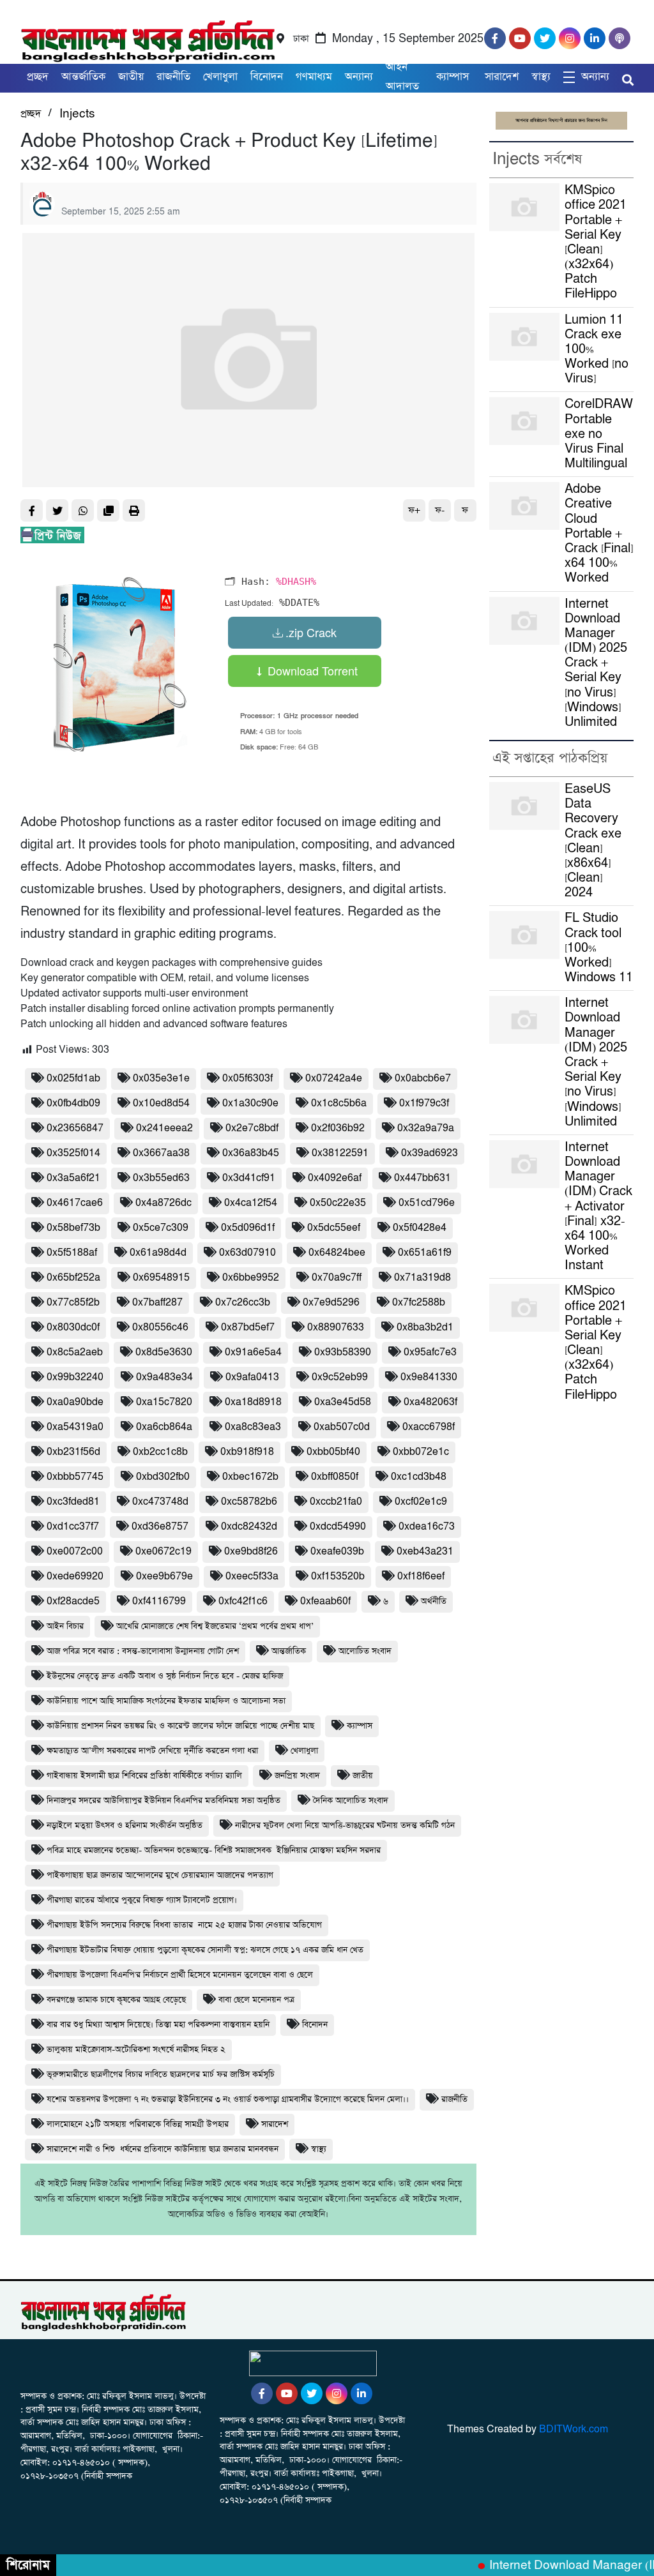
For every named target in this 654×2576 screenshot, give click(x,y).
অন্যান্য (359, 77)
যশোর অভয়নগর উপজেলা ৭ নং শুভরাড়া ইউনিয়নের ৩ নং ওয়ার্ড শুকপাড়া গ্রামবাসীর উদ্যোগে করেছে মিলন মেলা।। (228, 2099)
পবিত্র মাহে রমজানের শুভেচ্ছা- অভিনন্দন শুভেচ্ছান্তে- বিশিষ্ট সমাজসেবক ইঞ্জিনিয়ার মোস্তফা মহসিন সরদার (214, 1850)
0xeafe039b (337, 1552)
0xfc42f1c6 (243, 1601)
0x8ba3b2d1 (425, 1328)
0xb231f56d (73, 1452)
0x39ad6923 (430, 1153)
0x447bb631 (422, 1178)
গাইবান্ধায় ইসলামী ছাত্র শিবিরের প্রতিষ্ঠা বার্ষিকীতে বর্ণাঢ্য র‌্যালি (144, 1776)
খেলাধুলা (220, 77)
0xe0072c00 (75, 1552)
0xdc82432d (249, 1527)
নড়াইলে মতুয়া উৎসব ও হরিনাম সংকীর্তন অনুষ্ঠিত (125, 1826)
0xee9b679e (164, 1577)
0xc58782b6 (249, 1502)
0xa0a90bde (75, 1402)
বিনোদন (315, 2025)
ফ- (440, 510)
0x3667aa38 (161, 1153)
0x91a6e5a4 (253, 1352)
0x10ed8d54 (161, 1103)
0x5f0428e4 (420, 1228)
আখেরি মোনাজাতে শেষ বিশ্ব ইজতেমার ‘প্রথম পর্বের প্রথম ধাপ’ (215, 1626)
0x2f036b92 (338, 1128)
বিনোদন (267, 77)
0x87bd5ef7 (248, 1328)
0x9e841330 (429, 1377)
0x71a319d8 (422, 1278)
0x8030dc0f (73, 1328)
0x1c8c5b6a (339, 1103)
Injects (77, 114)
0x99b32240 (75, 1377)
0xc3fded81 (73, 1502)
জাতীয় (131, 77)
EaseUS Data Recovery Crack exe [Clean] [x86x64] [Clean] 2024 (593, 841)
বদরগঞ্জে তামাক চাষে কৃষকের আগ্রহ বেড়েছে (116, 2000)
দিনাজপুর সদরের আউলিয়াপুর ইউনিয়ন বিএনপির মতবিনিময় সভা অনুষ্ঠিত (163, 1801)
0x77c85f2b (73, 1303)
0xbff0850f (335, 1477)
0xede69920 (75, 1577)
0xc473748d (160, 1502)
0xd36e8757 (160, 1527)
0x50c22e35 (338, 1203)
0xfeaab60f (325, 1601)
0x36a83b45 (251, 1153)
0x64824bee (337, 1253)
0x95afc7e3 (430, 1352)
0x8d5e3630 (164, 1352)
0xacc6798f (429, 1427)
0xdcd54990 (338, 1527)
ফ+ (414, 510)
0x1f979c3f (424, 1103)
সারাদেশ (502, 77)
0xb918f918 (247, 1452)
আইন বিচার (65, 1626)
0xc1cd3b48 (419, 1477)
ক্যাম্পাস (454, 77)
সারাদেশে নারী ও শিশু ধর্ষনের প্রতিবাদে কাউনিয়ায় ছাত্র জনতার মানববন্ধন (163, 2149)
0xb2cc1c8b (160, 1452)
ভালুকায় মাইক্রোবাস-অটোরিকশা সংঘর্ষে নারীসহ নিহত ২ (136, 2050)
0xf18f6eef (421, 1577)
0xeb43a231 (425, 1552)
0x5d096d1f (248, 1228)
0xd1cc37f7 (73, 1527)
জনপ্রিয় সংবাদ (297, 1776)
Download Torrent (311, 670)
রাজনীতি (173, 77)
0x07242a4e (334, 1079)
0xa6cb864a (164, 1427)
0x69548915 (161, 1278)
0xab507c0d (342, 1427)
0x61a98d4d (158, 1253)
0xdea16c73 (427, 1527)
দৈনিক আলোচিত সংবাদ (351, 1801)
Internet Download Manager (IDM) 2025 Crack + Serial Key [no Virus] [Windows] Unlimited (596, 663)
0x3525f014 (73, 1153)
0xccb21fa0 (336, 1502)
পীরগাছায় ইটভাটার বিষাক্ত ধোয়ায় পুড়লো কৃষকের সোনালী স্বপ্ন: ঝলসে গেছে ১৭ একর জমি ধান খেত (205, 1950)
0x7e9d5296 (331, 1303)
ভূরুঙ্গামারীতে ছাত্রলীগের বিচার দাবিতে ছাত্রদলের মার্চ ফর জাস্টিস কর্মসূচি (161, 2075)
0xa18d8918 (253, 1402)
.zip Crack (311, 632)
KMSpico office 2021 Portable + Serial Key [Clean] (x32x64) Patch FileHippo (596, 242)
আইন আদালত (402, 77)
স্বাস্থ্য (541, 77)
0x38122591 (340, 1153)
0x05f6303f (247, 1079)
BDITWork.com (574, 2429)
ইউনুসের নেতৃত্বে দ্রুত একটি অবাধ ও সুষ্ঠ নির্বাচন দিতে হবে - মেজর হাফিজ (165, 1676)
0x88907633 (336, 1328)
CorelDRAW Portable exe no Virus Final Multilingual (599, 434)
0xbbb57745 (75, 1477)
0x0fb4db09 (73, 1103)
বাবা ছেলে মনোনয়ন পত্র (256, 2000)
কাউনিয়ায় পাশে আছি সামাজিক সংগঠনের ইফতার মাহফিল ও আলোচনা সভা (166, 1701)
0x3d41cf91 (249, 1178)
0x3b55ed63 (161, 1178)
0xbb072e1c (421, 1452)
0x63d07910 (247, 1253)
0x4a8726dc (163, 1203)
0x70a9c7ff (337, 1278)
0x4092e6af (335, 1178)
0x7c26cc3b (243, 1303)
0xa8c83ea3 (253, 1427)
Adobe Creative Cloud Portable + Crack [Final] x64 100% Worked (599, 534)
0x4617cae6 (75, 1203)
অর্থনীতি (434, 1601)
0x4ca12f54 (251, 1203)
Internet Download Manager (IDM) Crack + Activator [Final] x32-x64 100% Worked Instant (598, 1207)
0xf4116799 (159, 1601)
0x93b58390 (343, 1352)
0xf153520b (338, 1577)
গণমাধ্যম (314, 77)
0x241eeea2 (164, 1128)
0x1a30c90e (250, 1103)
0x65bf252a (73, 1278)
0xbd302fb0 (163, 1477)
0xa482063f (430, 1402)
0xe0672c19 (163, 1552)
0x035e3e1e (161, 1079)
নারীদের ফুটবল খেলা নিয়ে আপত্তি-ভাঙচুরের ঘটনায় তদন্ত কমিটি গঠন (345, 1826)
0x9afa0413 (252, 1377)
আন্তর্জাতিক (83, 77)
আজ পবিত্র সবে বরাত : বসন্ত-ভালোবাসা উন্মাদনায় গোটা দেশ (143, 1651)
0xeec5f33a (252, 1577)
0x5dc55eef (334, 1228)
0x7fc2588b (419, 1303)
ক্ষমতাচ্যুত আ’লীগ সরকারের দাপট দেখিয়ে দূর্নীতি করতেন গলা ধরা (152, 1751)
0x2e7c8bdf (252, 1128)
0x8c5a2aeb (75, 1352)
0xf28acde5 (73, 1601)
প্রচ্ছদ (38, 77)
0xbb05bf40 (333, 1452)
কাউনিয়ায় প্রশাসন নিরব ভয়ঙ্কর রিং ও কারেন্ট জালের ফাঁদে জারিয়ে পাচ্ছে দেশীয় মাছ (180, 1726)
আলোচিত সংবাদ (365, 1651)
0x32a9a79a (426, 1128)
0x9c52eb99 (340, 1377)
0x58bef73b (73, 1228)
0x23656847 (75, 1128)
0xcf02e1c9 (421, 1502)
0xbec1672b (250, 1477)
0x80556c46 (160, 1328)
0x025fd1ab (73, 1079)
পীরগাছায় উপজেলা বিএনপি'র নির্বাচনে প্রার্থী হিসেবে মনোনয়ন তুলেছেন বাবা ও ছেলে (180, 1975)
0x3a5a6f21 (73, 1178)
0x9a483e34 (164, 1377)
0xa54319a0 (75, 1427)
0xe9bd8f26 (251, 1552)
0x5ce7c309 (161, 1228)
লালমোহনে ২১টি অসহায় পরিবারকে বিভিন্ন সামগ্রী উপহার (138, 2124)
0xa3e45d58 (343, 1402)
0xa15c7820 (164, 1402)
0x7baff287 (157, 1303)
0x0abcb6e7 (423, 1079)
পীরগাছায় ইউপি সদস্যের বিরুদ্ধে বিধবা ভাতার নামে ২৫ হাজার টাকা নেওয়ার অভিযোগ (184, 1925)
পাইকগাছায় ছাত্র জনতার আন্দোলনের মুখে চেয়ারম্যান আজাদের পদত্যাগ (160, 1875)
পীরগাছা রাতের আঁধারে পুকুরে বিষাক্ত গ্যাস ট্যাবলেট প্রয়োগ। (142, 1900)
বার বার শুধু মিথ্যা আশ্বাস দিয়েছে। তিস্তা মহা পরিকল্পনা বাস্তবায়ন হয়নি (158, 2025)
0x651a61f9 (425, 1253)
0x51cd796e (427, 1203)
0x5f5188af (72, 1253)
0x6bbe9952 (251, 1278)
